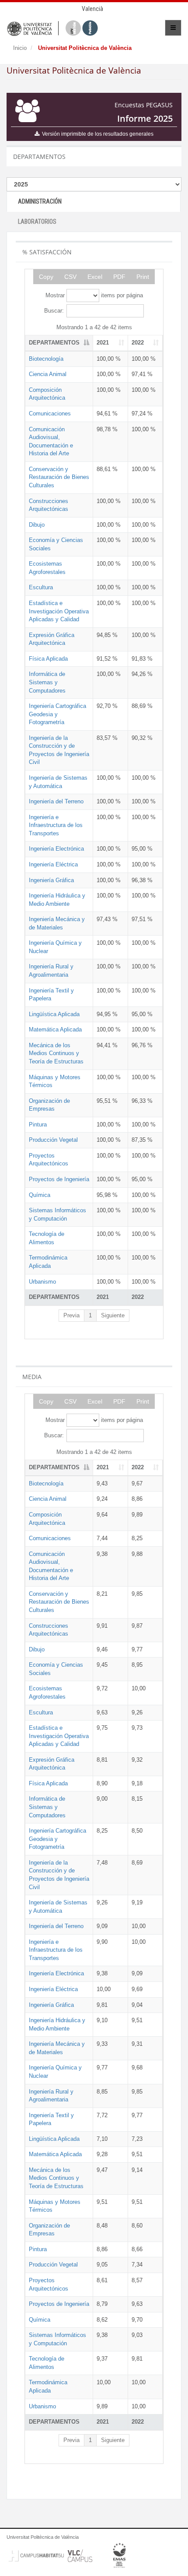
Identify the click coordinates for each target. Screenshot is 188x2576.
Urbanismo (42, 1282)
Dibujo (37, 525)
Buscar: (54, 311)
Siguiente (113, 1315)
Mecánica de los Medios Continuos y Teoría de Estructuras (56, 1053)
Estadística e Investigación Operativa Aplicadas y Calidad (59, 611)
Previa (71, 1315)
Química (40, 1195)
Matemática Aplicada (55, 1029)
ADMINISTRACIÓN (40, 201)
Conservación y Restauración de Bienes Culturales (59, 477)
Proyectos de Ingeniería (59, 1179)
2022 (138, 343)
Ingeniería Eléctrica (53, 864)
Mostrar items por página (94, 295)
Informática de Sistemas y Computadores (47, 682)
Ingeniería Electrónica (56, 849)
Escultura (41, 587)
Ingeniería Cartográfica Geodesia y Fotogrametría (57, 714)
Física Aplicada (48, 659)
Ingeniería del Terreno (56, 801)
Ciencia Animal (48, 374)
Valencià (92, 9)
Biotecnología (46, 359)
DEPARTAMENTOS (54, 343)
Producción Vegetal (53, 1140)
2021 (103, 343)
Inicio (20, 48)
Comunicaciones (50, 413)
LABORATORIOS (37, 222)
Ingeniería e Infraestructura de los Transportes (56, 825)
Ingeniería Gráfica (51, 880)
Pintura (38, 1124)
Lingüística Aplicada (54, 1014)
